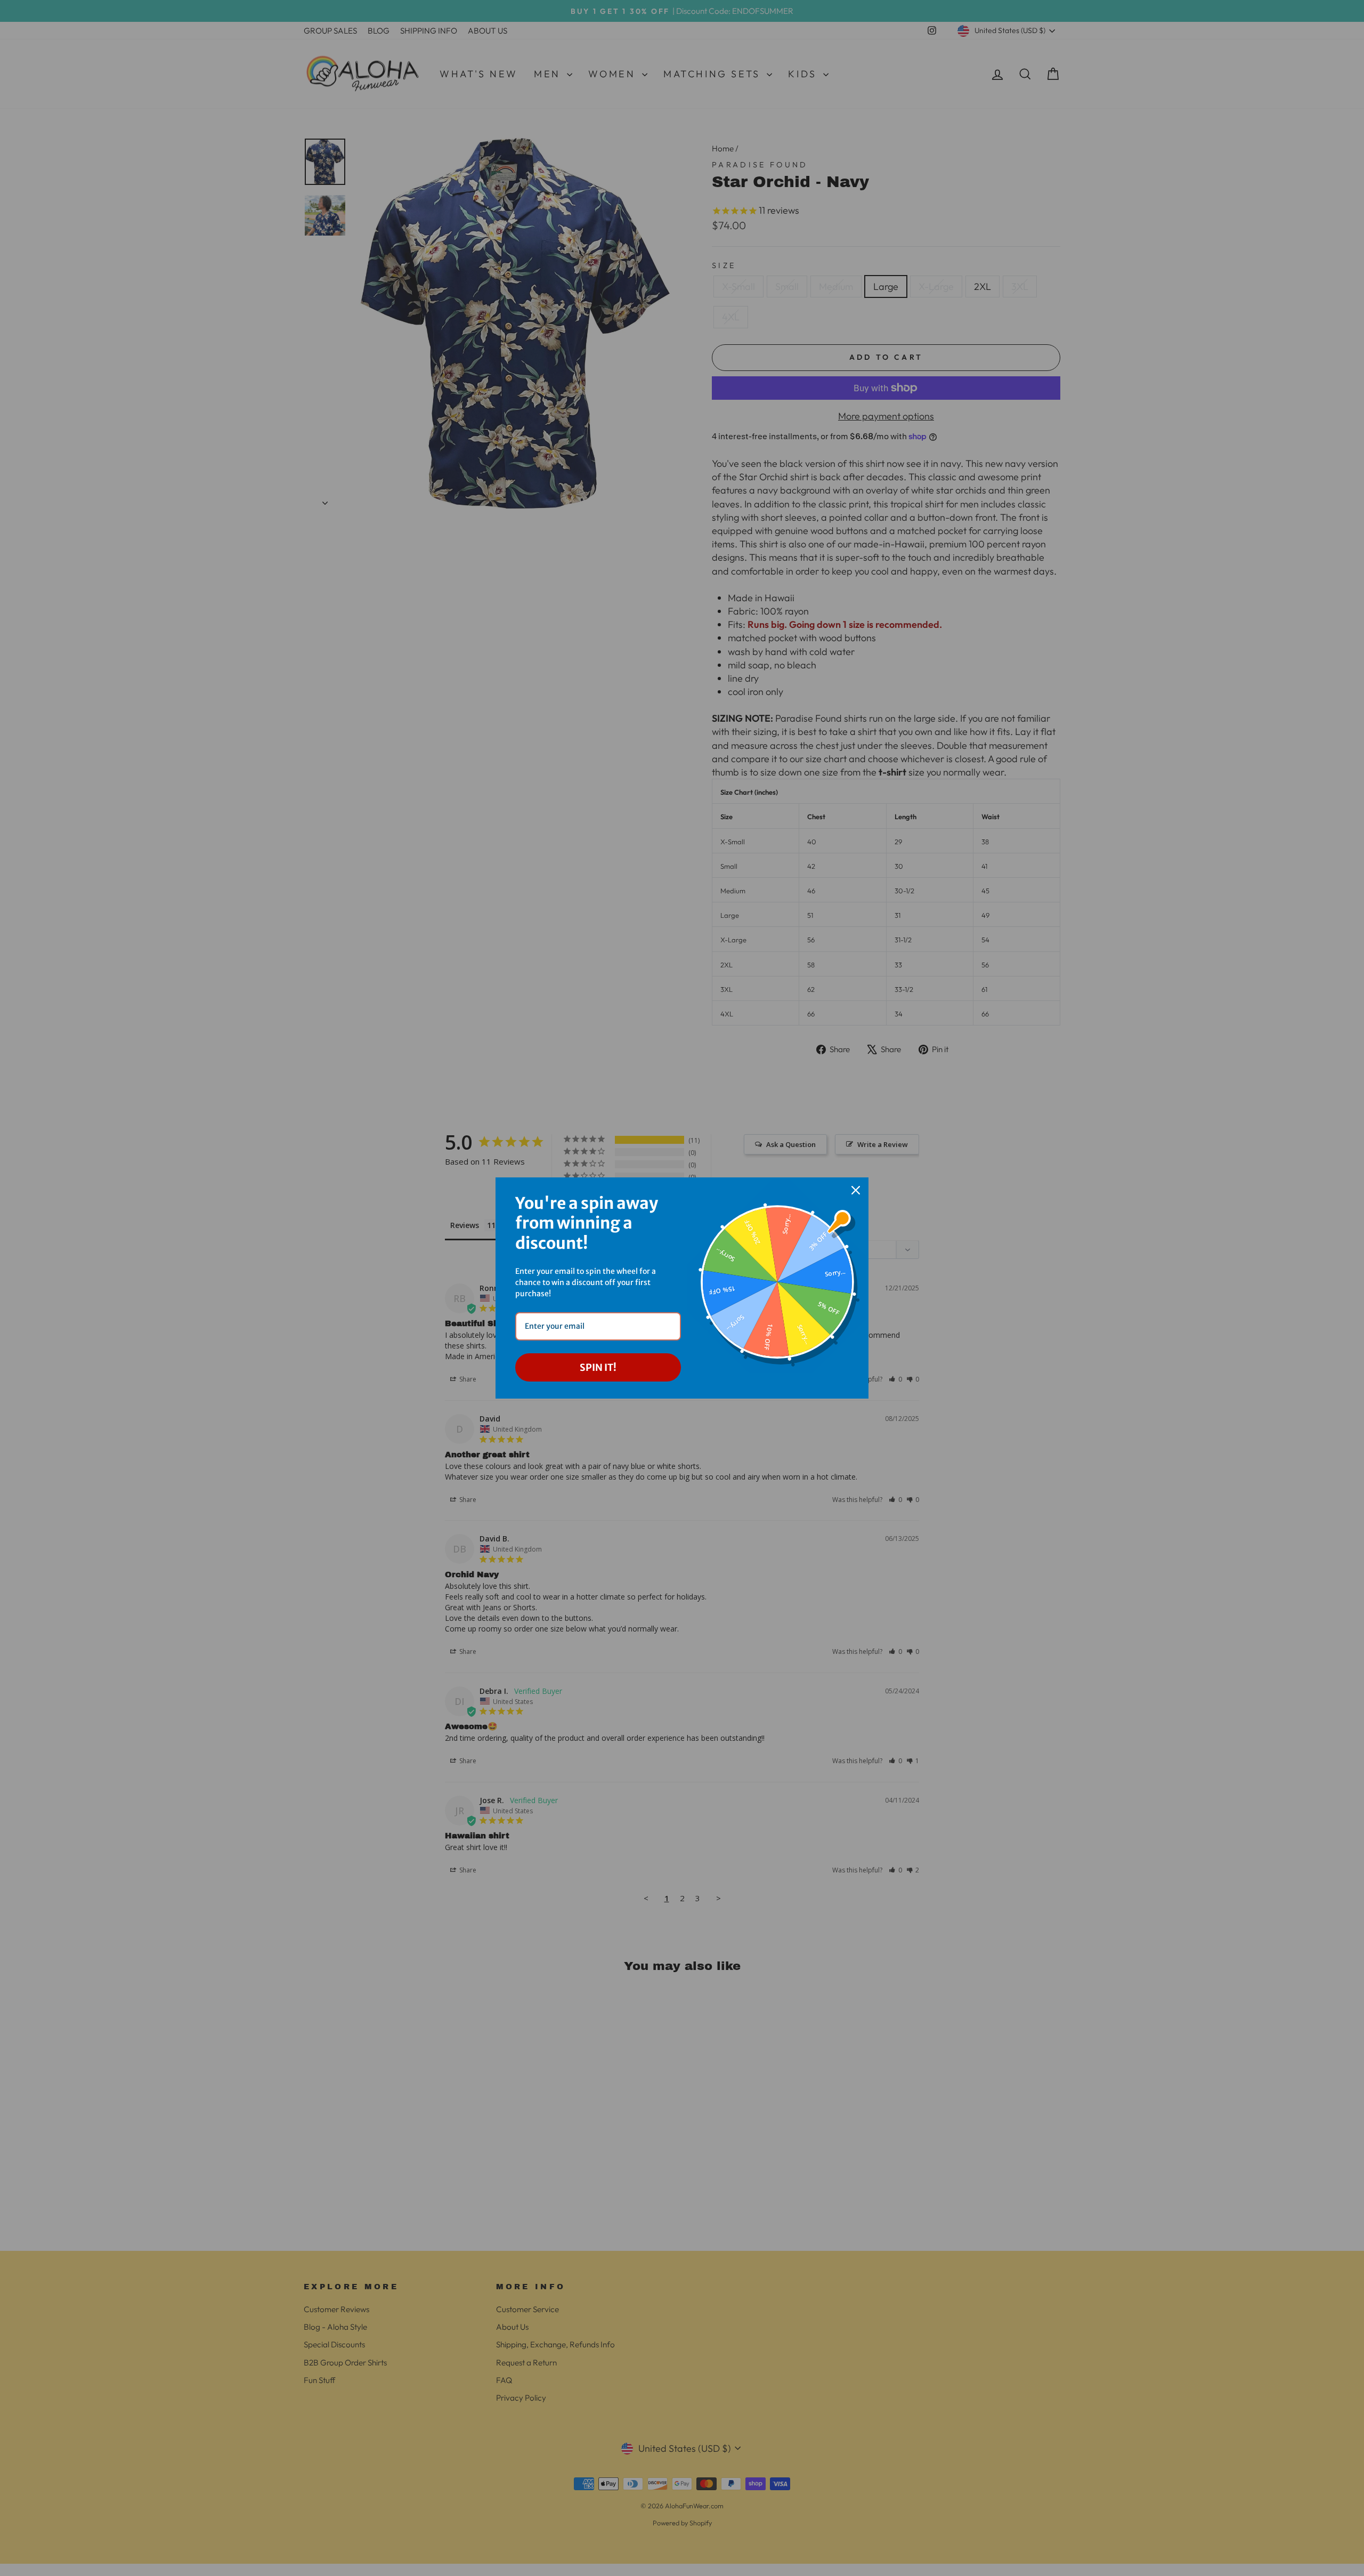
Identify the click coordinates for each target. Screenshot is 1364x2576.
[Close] (856, 1190)
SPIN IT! (598, 1367)
